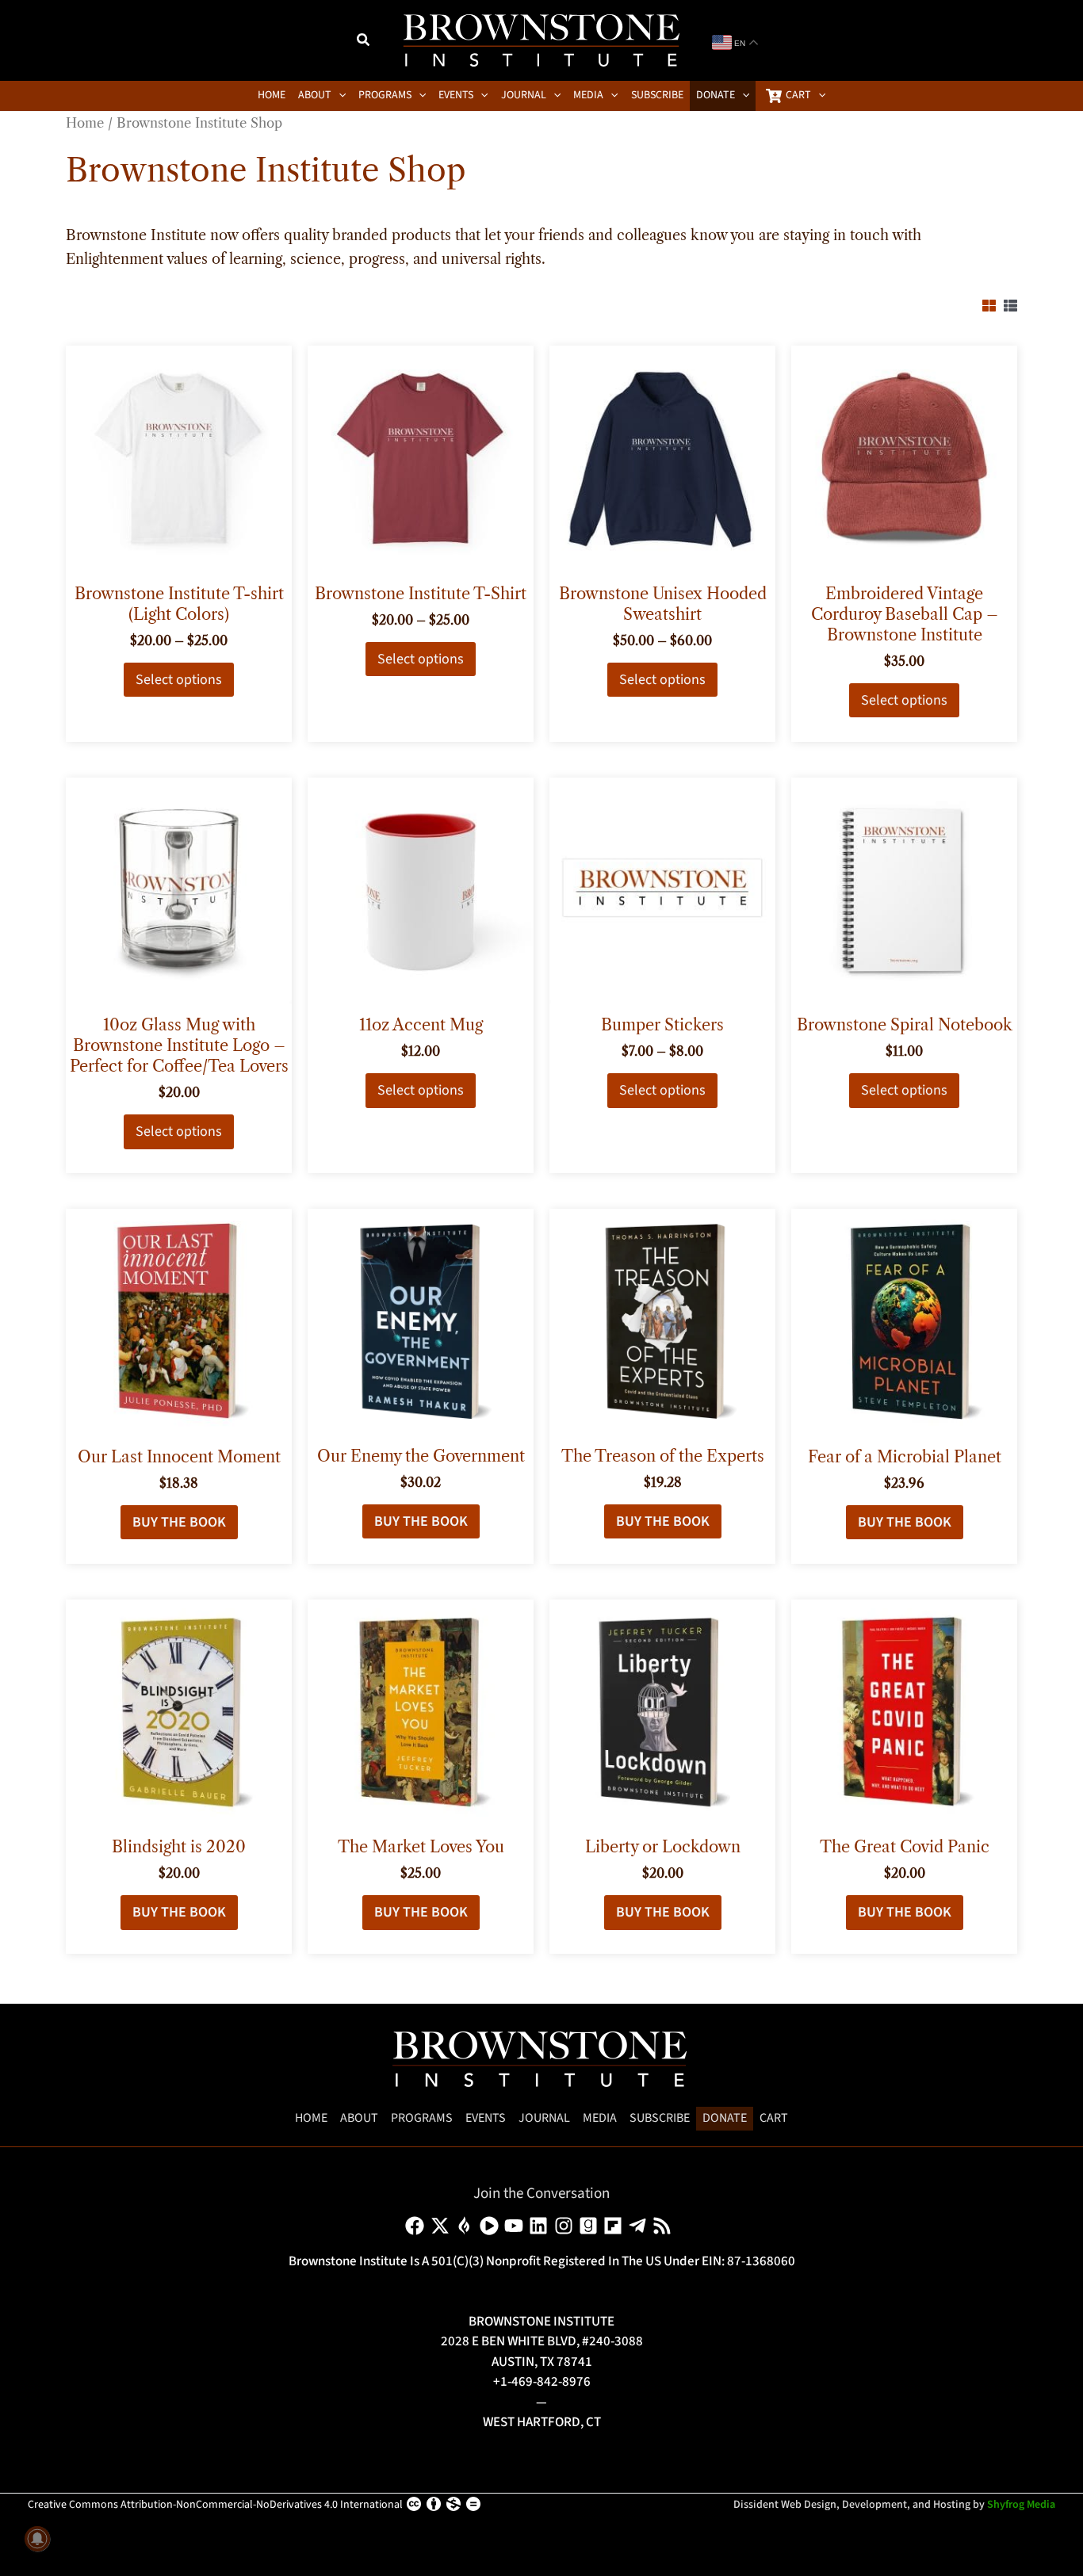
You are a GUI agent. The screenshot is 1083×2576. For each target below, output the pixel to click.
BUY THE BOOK (179, 1522)
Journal (544, 2118)
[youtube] (517, 2226)
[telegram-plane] (640, 2226)
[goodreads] (591, 2226)
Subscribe (660, 2118)
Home (85, 123)
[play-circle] (492, 2226)
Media (600, 2118)
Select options (179, 680)
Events (486, 2118)
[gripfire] (467, 2226)
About (359, 2118)
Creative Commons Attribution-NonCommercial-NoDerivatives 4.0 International (215, 2505)
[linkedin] (541, 2226)
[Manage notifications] (37, 2539)
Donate (725, 2118)
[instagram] (566, 2226)
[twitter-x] (443, 2226)
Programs (422, 2118)
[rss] (665, 2226)
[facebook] (417, 2226)
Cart (774, 2118)
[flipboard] (616, 2226)
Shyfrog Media (1021, 2505)
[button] (364, 42)
